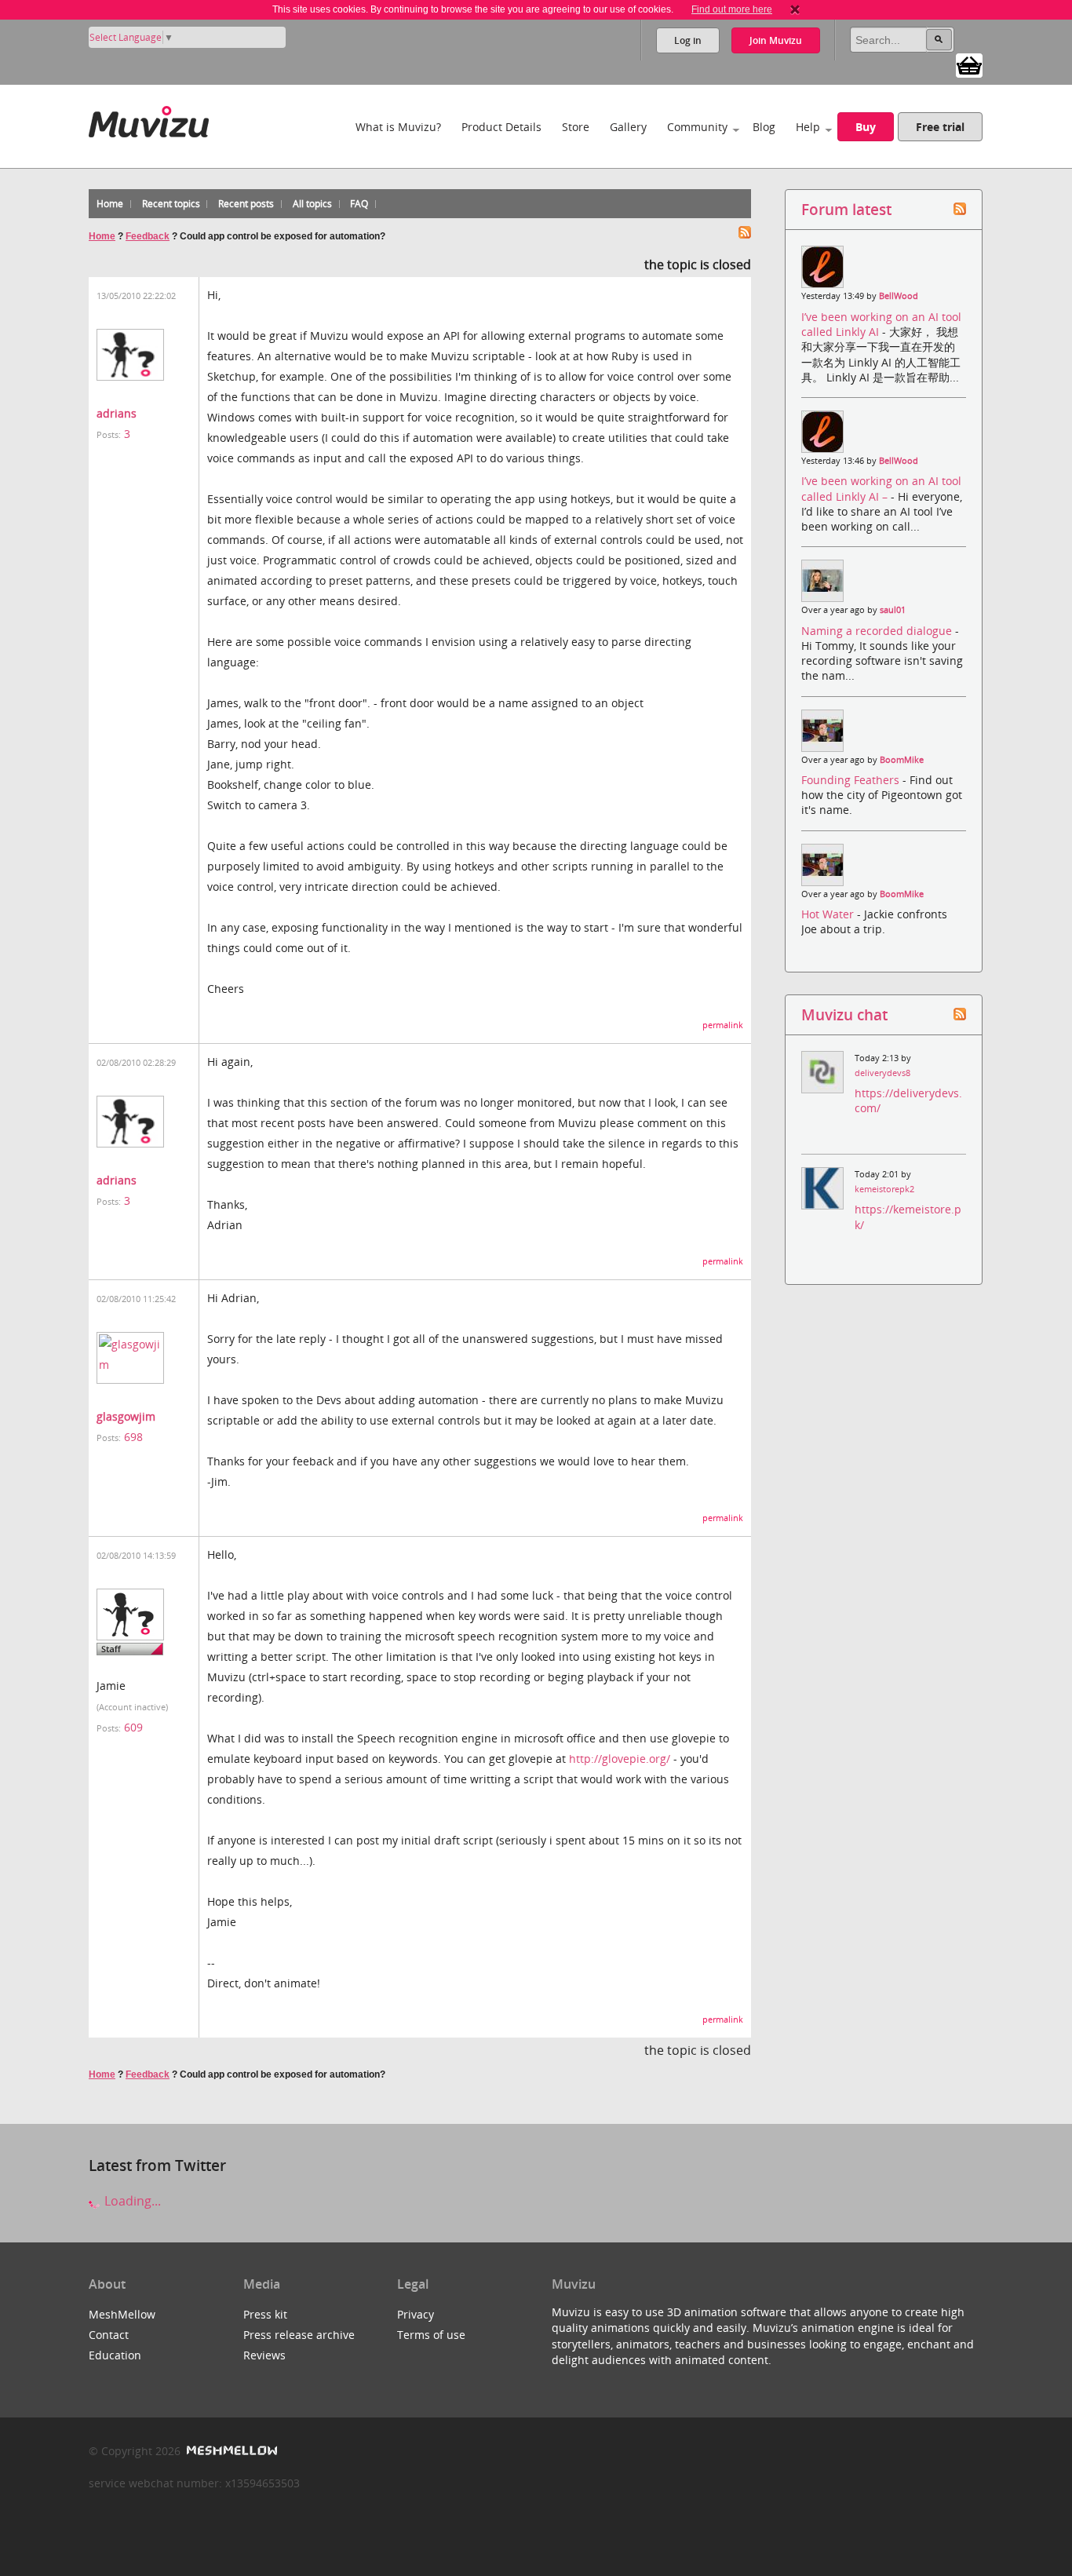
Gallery (628, 127)
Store (576, 127)
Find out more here (732, 9)
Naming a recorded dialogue (878, 631)
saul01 (893, 610)
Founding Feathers (852, 780)
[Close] (795, 9)
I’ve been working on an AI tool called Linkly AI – (881, 488)
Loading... (131, 2201)
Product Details (501, 127)
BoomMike (902, 760)
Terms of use (431, 2335)
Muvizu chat (844, 1014)
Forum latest (846, 209)
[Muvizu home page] (149, 119)
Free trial (940, 127)
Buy (866, 127)
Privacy (416, 2314)
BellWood (899, 296)
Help (808, 127)
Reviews (264, 2355)
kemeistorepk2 (884, 1189)
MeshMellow (122, 2314)
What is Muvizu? (398, 127)
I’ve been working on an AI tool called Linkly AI (881, 324)
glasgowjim (126, 1416)
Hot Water (829, 914)
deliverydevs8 (882, 1073)
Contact (109, 2335)
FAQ (359, 204)
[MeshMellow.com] (230, 2451)
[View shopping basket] (969, 64)
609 (133, 1727)
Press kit (265, 2314)
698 (133, 1437)
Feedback (148, 236)
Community (697, 127)
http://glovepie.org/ (620, 1759)
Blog (764, 127)
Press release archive (299, 2335)
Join (776, 40)
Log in (688, 40)
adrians (117, 413)
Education (115, 2355)
